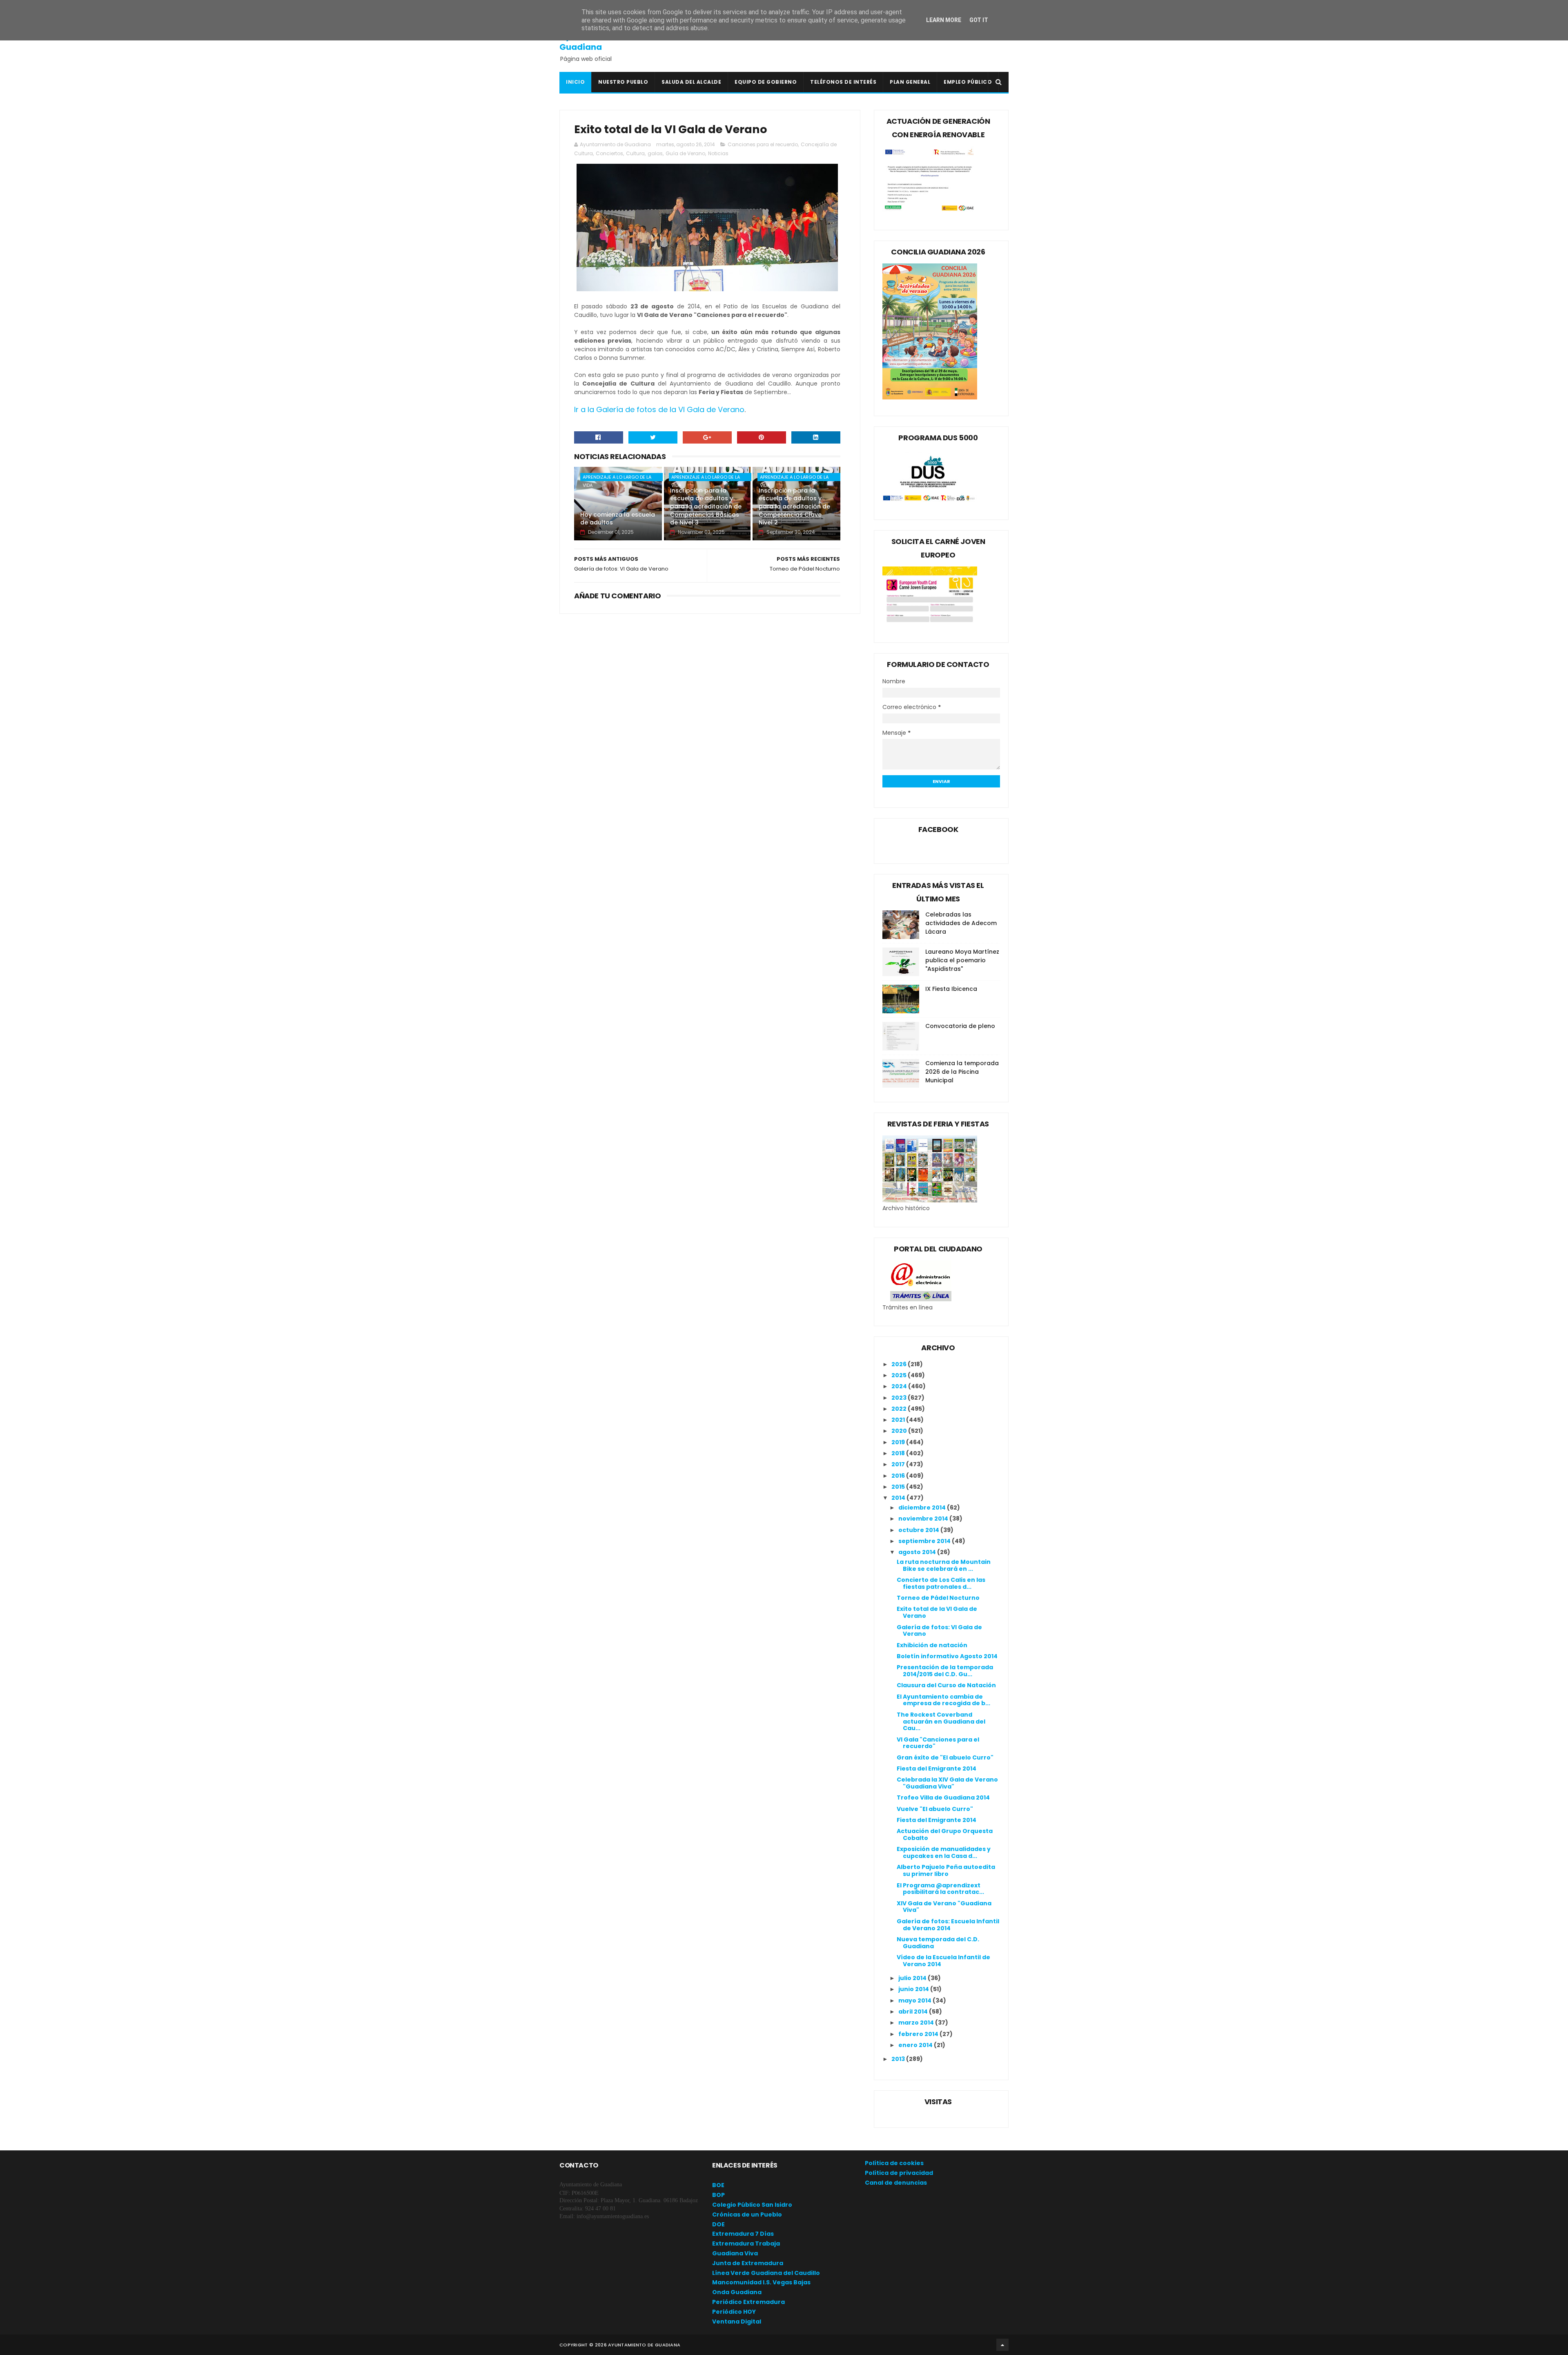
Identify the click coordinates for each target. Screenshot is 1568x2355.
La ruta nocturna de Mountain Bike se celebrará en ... (944, 1565)
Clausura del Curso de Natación (946, 1685)
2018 (899, 1453)
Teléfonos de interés (843, 82)
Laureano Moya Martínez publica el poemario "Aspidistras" (962, 960)
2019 (899, 1442)
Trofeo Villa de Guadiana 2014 (943, 1797)
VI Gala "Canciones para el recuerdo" (938, 1743)
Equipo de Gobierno (766, 82)
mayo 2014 (915, 2000)
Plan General (910, 82)
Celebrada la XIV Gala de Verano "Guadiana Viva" (947, 1783)
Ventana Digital (737, 2322)
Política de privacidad (899, 2173)
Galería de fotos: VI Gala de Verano (939, 1631)
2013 (899, 2059)
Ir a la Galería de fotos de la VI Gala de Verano (659, 409)
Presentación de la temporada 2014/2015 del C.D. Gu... (945, 1671)
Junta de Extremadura (748, 2263)
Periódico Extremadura (748, 2302)
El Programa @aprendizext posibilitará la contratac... (940, 1889)
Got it (979, 20)
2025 (900, 1375)
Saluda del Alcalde (691, 82)
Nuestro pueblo (623, 82)
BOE (718, 2185)
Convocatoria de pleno (960, 1026)
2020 (900, 1431)
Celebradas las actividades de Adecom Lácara (961, 923)
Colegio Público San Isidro (752, 2205)
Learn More (944, 20)
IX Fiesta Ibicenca (951, 989)
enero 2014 (916, 2045)
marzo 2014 (917, 2023)
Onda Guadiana (737, 2292)
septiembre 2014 (925, 1541)
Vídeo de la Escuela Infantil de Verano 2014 (943, 1961)
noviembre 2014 (924, 1519)
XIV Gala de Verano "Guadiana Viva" (944, 1907)
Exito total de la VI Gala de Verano (937, 1612)
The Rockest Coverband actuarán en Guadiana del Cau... (941, 1722)
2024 (900, 1386)
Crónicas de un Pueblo (747, 2215)
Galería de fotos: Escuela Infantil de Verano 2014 (948, 1925)
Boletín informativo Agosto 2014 (947, 1656)
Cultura (635, 153)
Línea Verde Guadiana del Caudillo (766, 2273)
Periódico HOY (734, 2312)
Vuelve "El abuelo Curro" (935, 1809)
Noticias (718, 153)
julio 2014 (913, 1978)
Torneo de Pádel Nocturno (938, 1598)
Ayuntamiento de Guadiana (596, 42)
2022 (900, 1409)
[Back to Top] (1002, 2345)
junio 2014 (914, 1989)
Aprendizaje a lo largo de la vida (617, 477)
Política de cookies (894, 2163)
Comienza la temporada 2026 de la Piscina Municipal (962, 1072)
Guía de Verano (685, 153)
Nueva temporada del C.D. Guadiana (938, 1943)
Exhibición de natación (932, 1645)
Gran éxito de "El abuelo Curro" (945, 1757)
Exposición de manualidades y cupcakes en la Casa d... (944, 1852)
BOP (718, 2195)
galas (655, 153)
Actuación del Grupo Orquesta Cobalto (945, 1834)
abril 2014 (914, 2012)
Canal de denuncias (896, 2183)
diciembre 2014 (923, 1508)
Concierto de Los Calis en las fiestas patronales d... (941, 1583)
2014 (899, 1498)
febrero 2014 (919, 2034)
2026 (900, 1364)
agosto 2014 (918, 1552)
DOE (718, 2224)
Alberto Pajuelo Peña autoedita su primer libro (946, 1870)
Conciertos (609, 153)
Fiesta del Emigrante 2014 (937, 1768)
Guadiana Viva (735, 2253)
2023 (900, 1398)
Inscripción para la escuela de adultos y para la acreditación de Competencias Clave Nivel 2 (794, 506)
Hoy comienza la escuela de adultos (618, 519)
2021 (899, 1420)
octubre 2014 (919, 1530)
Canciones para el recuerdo (763, 144)
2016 (899, 1476)
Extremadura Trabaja (746, 2243)
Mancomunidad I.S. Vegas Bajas (761, 2282)
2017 (899, 1464)
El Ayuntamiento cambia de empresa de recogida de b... (943, 1700)
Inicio (575, 82)
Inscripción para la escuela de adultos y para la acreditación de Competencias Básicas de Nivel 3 (706, 506)
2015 (899, 1487)
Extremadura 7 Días (743, 2234)
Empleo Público (968, 82)
